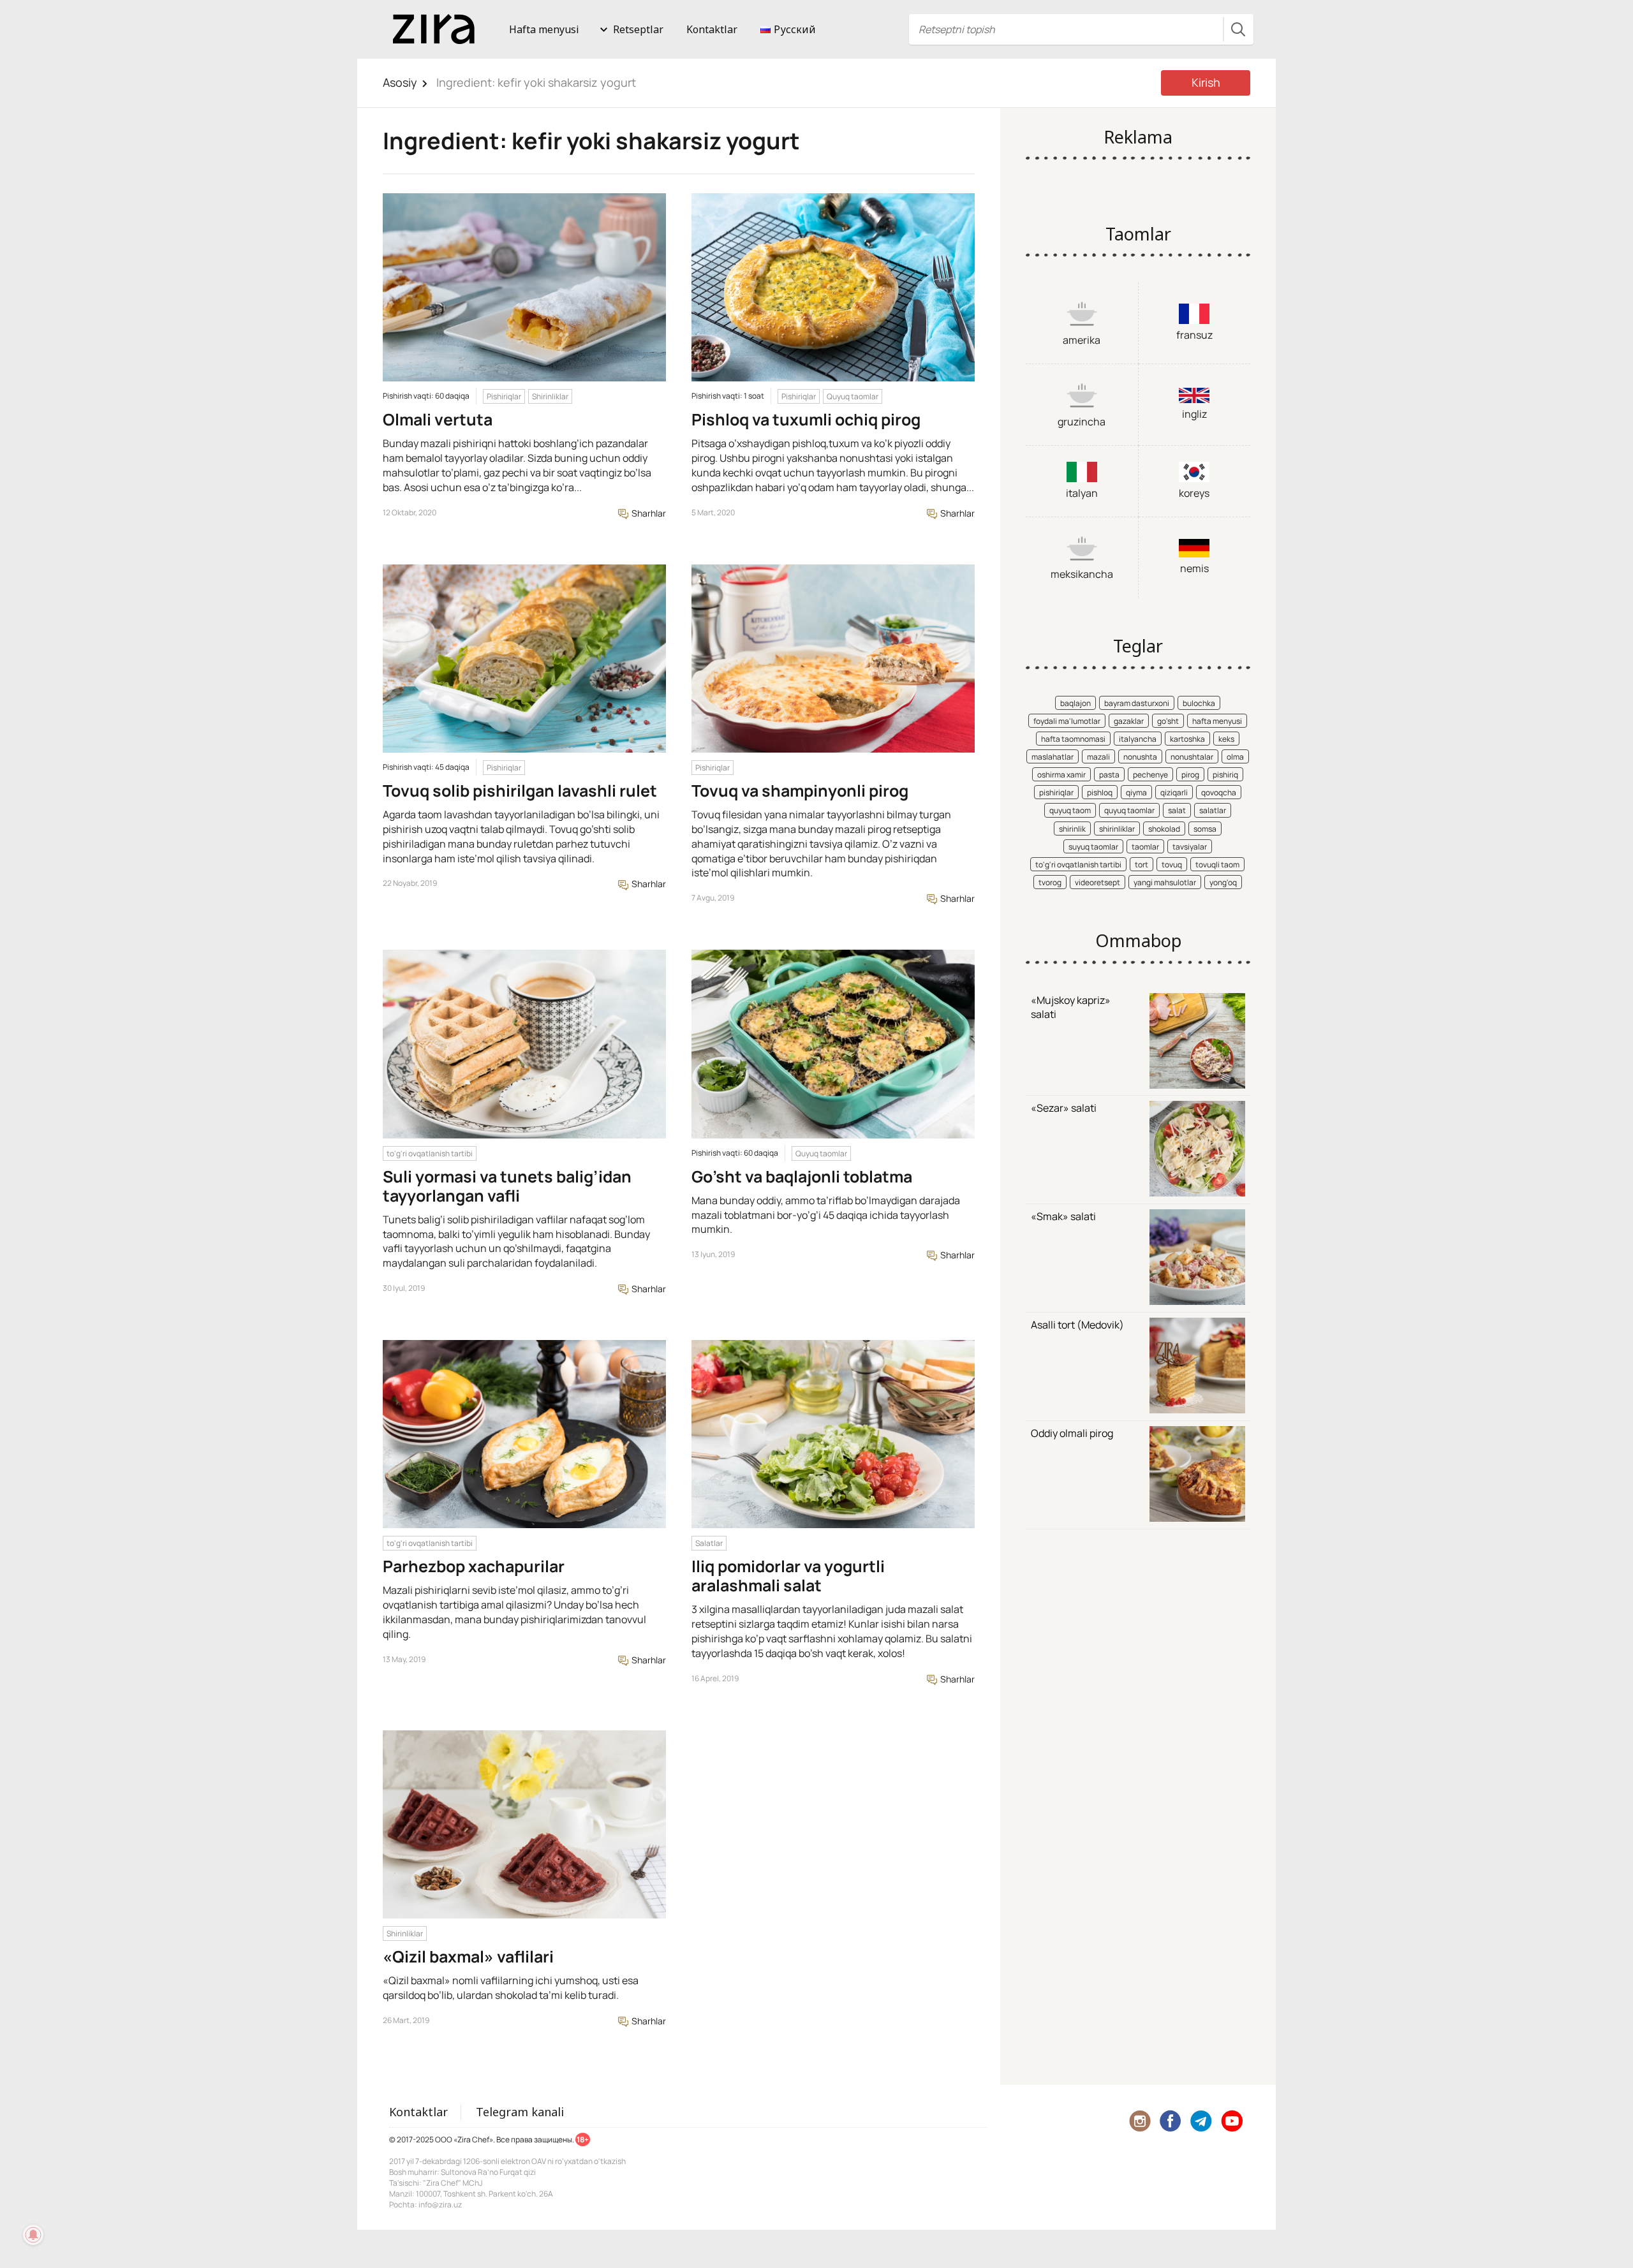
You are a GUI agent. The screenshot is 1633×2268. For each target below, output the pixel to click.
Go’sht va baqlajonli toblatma (802, 1176)
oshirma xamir (1061, 775)
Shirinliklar (550, 396)
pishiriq (1225, 775)
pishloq (1100, 792)
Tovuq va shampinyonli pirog (800, 791)
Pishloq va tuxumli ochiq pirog (806, 419)
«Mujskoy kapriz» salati (1071, 1007)
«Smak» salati (1063, 1216)
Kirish (1206, 82)
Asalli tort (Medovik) (1077, 1325)
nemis (1194, 568)
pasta (1109, 775)
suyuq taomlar (1093, 847)
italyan (1082, 493)
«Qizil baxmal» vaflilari (468, 1956)
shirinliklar (1117, 829)
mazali (1098, 757)
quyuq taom (1070, 810)
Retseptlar (638, 29)
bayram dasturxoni (1137, 703)
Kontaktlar (712, 29)
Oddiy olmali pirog (1072, 1433)
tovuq (1172, 865)
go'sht (1168, 721)
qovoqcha (1219, 792)
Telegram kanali (520, 2112)
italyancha (1138, 739)
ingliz (1194, 414)
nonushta (1140, 757)
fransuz (1194, 335)
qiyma (1136, 792)
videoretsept (1097, 882)
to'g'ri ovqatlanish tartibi (430, 1153)
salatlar (1213, 810)
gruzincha (1082, 422)
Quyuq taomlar (853, 396)
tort (1142, 865)
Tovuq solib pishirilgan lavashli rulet (520, 791)
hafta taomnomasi (1073, 739)
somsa (1205, 829)
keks (1226, 739)
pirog (1190, 775)
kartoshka (1187, 739)
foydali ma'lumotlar (1067, 721)
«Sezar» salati (1064, 1108)
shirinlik (1072, 829)
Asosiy (400, 82)
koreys (1194, 493)
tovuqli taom (1217, 865)
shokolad (1164, 829)
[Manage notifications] (33, 2235)
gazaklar (1129, 721)
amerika (1082, 340)
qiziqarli (1174, 792)
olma (1235, 757)
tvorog (1050, 882)
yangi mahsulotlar (1165, 882)
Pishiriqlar (504, 396)
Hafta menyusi (544, 29)
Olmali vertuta (438, 419)
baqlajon (1075, 703)
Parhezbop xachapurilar (474, 1566)
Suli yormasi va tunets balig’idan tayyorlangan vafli (507, 1186)
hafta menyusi (1217, 721)
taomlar (1145, 847)
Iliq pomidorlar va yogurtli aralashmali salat (788, 1576)
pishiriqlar (1056, 792)
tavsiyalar (1190, 847)
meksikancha (1082, 574)
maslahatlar (1053, 757)
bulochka (1199, 703)
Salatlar (709, 1543)
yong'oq (1223, 882)
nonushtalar (1192, 757)
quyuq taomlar (1129, 810)
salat (1177, 810)
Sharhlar (648, 513)
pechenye (1150, 775)
